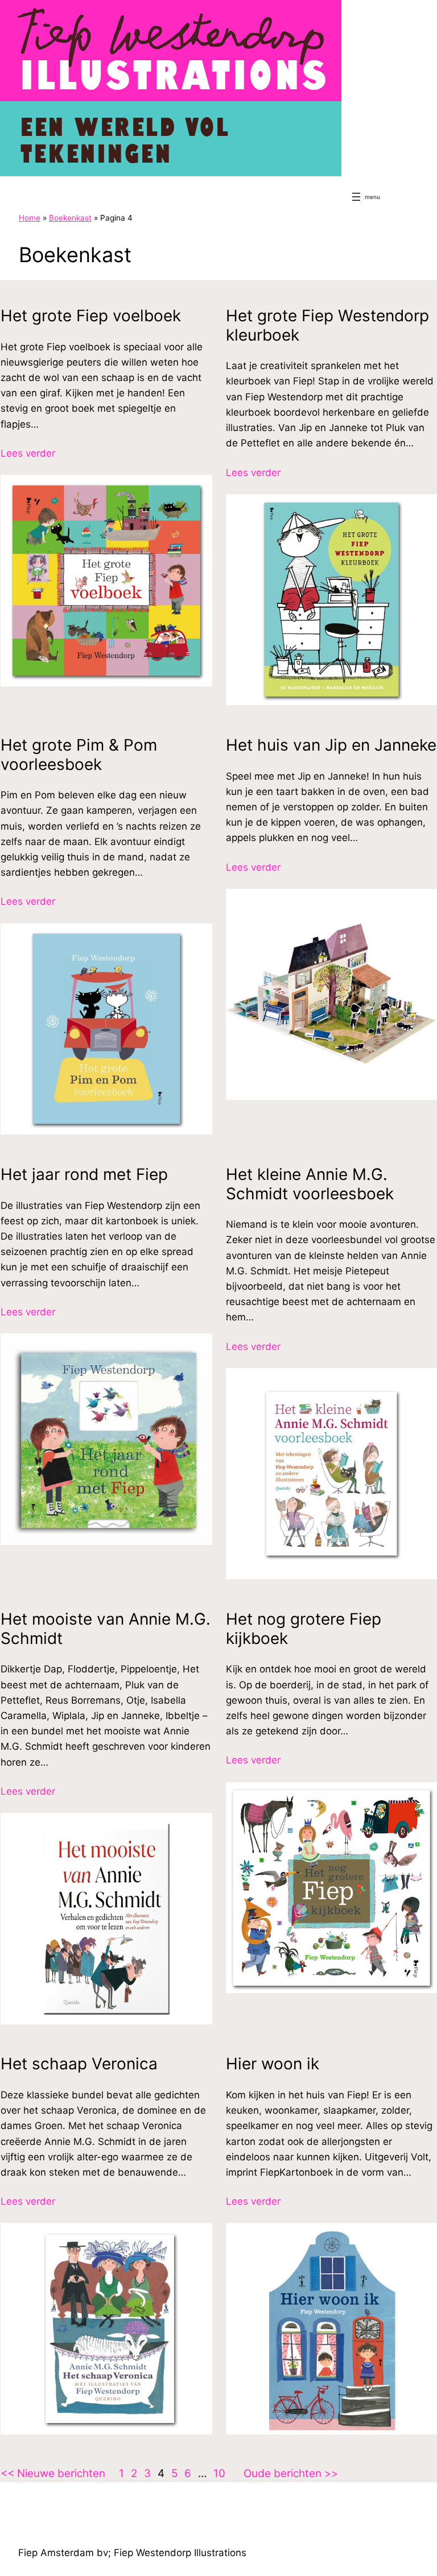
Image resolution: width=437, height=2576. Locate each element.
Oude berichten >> (291, 2473)
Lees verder (28, 454)
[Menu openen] (356, 197)
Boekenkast (70, 218)
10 (219, 2473)
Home (30, 218)
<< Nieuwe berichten (53, 2473)
